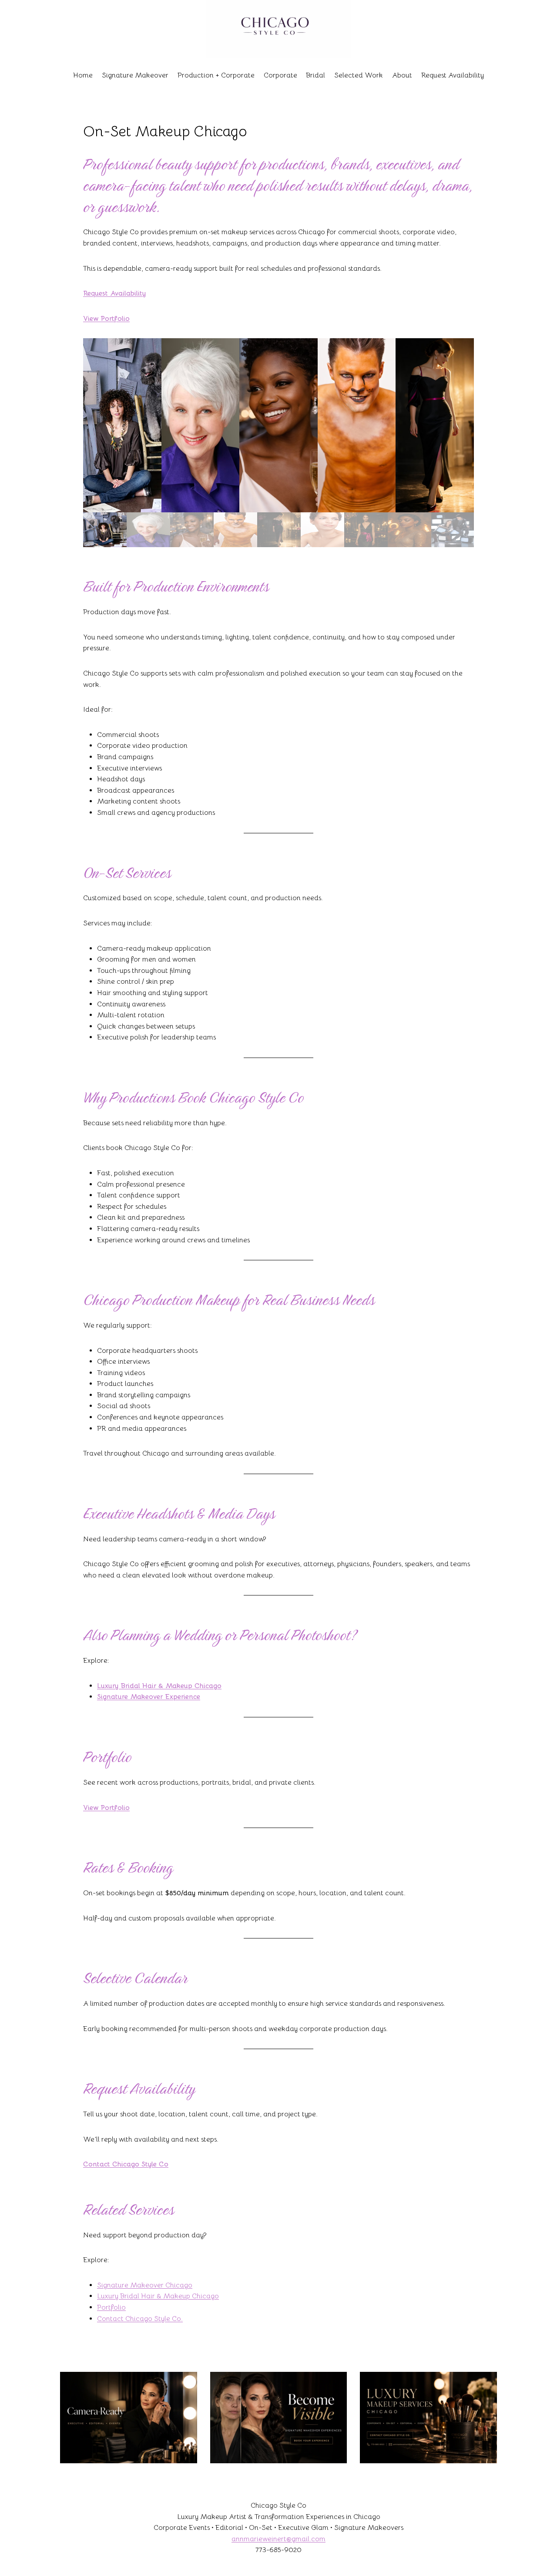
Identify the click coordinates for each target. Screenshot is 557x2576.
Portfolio (111, 2307)
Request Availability (453, 75)
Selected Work (359, 75)
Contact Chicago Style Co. (140, 2319)
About (402, 75)
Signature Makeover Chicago (145, 2285)
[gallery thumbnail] (105, 530)
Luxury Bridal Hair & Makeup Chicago (159, 1686)
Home (83, 75)
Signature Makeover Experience (149, 1697)
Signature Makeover (135, 75)
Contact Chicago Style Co (126, 2164)
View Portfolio (106, 319)
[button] (122, 425)
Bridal (315, 75)
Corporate (280, 75)
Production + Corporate (216, 75)
